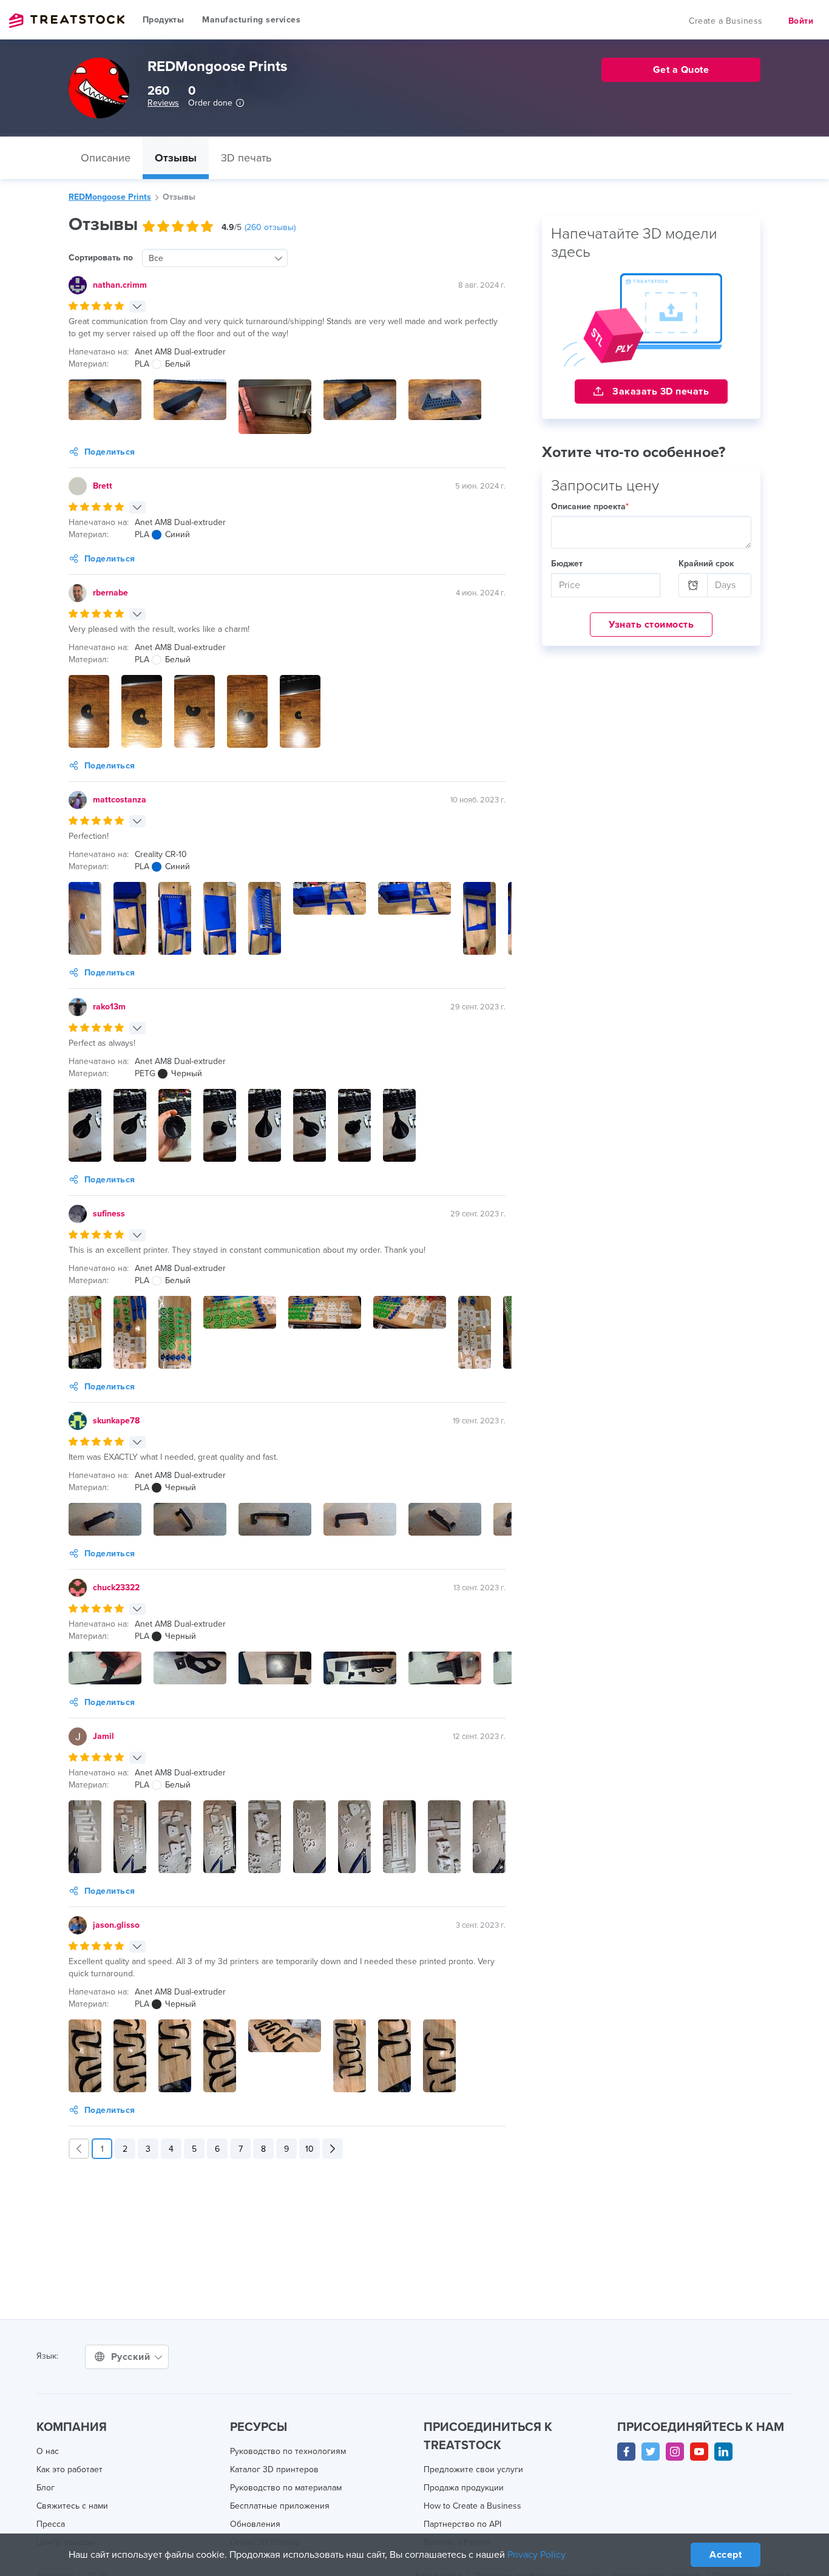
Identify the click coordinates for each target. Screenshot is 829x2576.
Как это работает (69, 2469)
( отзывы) (270, 227)
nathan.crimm (120, 285)
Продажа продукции (464, 2488)
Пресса (51, 2524)
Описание (106, 158)
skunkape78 (116, 1421)
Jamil (103, 1736)
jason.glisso (116, 1925)
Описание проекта (590, 507)
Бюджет (567, 564)
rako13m (109, 1007)
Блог (46, 2488)
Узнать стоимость (651, 625)
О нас (48, 2451)
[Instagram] (675, 2452)
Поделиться (110, 452)
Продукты (163, 20)
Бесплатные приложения (280, 2506)
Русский (132, 2357)
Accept (726, 2555)
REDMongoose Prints (110, 197)
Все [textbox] (156, 258)
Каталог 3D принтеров (274, 2469)
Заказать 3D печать (660, 391)
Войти (801, 21)
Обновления (255, 2524)
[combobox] (215, 258)
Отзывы (176, 158)
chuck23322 (116, 1588)
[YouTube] (699, 2452)
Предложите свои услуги (473, 2469)
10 (310, 2149)
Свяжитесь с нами (72, 2506)
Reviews (163, 103)
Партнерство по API (462, 2524)
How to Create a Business (472, 2506)
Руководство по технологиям (288, 2451)
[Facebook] (626, 2452)
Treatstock (67, 21)
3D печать (246, 158)
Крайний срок (706, 564)
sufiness (109, 1214)
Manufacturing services (251, 20)
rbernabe (110, 593)
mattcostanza (120, 800)
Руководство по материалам (286, 2488)
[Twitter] (651, 2452)
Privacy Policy (536, 2555)
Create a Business (726, 21)
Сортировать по (101, 258)
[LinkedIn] (723, 2452)
